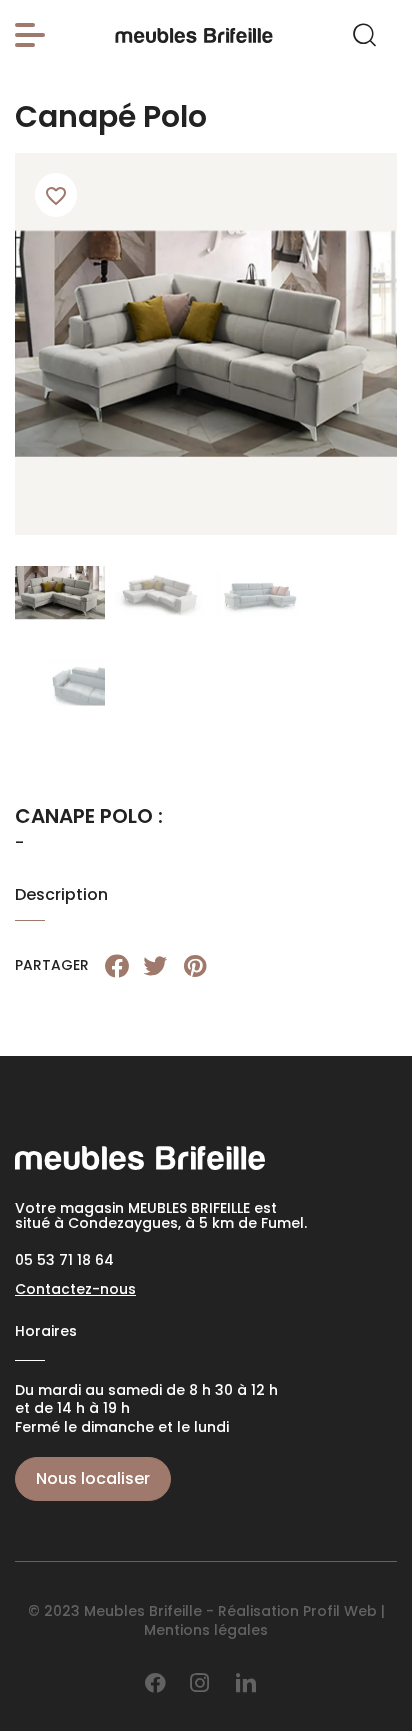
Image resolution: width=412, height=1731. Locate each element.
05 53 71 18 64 (64, 1260)
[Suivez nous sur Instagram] (200, 1683)
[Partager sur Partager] (117, 966)
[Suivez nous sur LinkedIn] (246, 1683)
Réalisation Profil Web (297, 1611)
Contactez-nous (75, 1289)
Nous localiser (93, 1478)
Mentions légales (206, 1630)
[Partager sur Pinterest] (195, 966)
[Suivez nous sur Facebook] (155, 1683)
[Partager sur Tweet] (155, 966)
